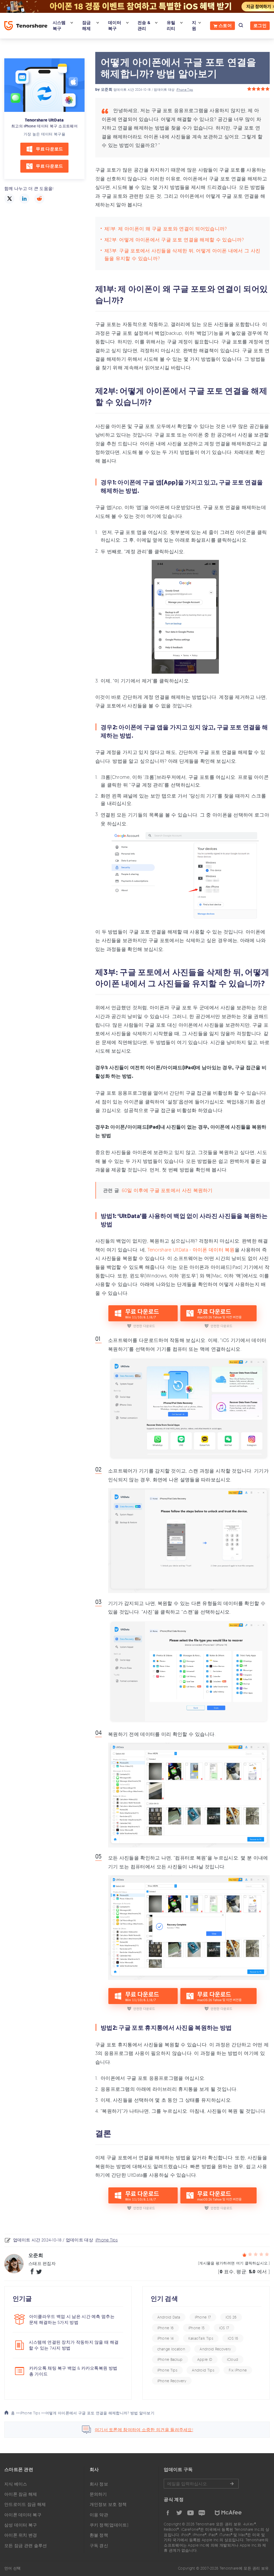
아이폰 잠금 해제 (21, 2494)
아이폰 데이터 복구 (23, 2515)
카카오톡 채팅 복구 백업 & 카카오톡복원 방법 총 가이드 (73, 2371)
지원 (194, 26)
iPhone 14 (166, 2338)
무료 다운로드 (49, 149)
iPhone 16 (166, 2328)
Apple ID (205, 2359)
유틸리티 (171, 26)
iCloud (233, 2359)
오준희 (107, 90)
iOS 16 (233, 2338)
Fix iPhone (238, 2370)
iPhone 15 (197, 2328)
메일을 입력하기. (201, 2484)
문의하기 (98, 2494)
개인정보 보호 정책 (108, 2504)
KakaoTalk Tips (201, 2338)
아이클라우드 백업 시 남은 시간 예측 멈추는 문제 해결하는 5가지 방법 (72, 2319)
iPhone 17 (203, 2317)
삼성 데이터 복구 (21, 2525)
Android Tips (203, 2370)
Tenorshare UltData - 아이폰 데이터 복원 (191, 1250)
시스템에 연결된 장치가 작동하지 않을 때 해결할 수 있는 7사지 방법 (74, 2345)
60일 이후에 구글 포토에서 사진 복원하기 (167, 1190)
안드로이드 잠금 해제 (25, 2504)
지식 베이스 (16, 2484)
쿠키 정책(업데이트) (109, 2525)
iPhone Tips (185, 90)
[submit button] (232, 2484)
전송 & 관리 (144, 26)
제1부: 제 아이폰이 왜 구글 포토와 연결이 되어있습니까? (166, 229)
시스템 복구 (59, 26)
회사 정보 (99, 2484)
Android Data (169, 2317)
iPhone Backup (170, 2359)
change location (171, 2349)
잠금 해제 (87, 26)
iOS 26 (231, 2317)
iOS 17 (224, 2328)
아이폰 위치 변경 (21, 2535)
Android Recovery (215, 2349)
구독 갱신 (99, 2545)
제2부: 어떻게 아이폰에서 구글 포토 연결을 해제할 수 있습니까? (174, 240)
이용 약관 (99, 2515)
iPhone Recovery (172, 2381)
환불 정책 (99, 2535)
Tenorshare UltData (44, 120)
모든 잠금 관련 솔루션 (26, 2545)
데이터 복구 (115, 26)
